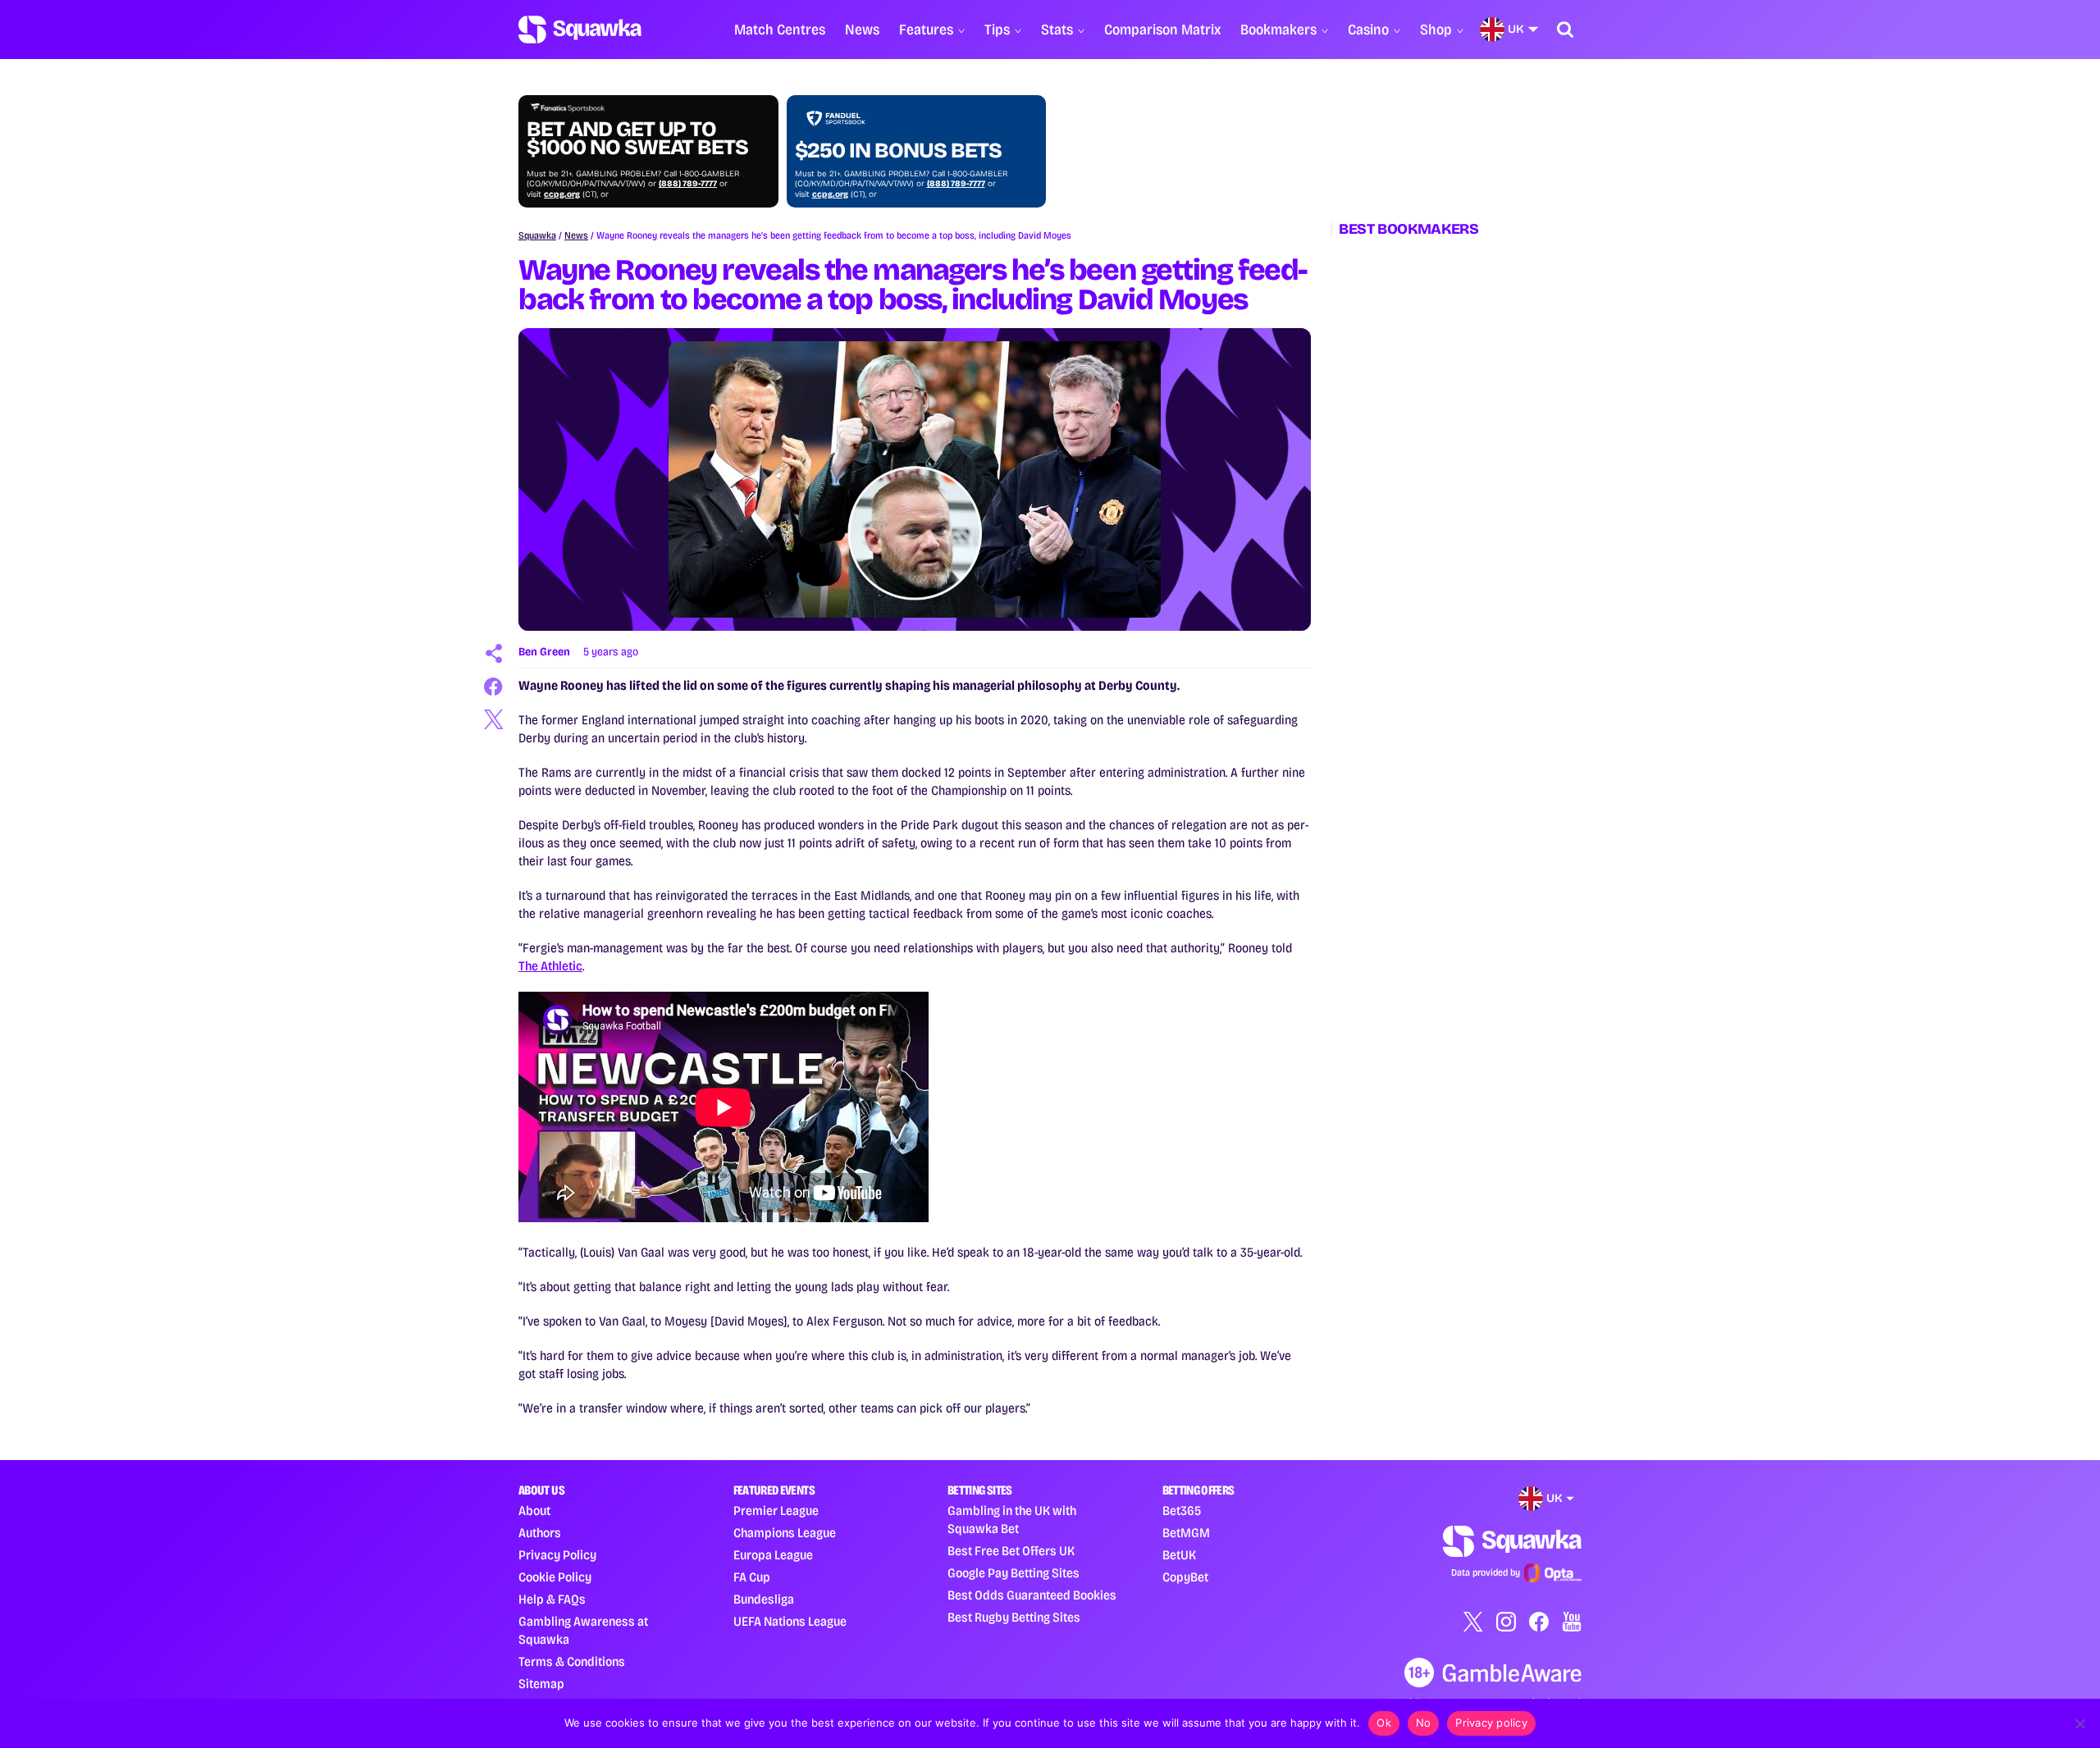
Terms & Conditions (572, 1661)
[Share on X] (494, 719)
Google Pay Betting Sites (1013, 1573)
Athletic (562, 966)
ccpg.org (562, 194)
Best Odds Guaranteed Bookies (1032, 1595)
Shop (1436, 30)
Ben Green (544, 652)
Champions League (785, 1533)
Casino (1368, 30)
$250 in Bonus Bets (898, 151)
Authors (540, 1533)
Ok (1384, 1723)
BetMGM (1186, 1533)
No (1424, 1723)
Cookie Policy (555, 1577)
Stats (1057, 30)
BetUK (1179, 1555)
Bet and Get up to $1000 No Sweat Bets (637, 139)
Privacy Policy (557, 1555)
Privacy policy (1491, 1723)
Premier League (776, 1511)
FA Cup (752, 1577)
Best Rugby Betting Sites (1014, 1617)
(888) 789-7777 (688, 184)
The (530, 966)
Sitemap (541, 1684)
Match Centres (780, 30)
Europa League (773, 1555)
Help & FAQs (552, 1599)
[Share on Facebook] (494, 687)
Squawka (537, 235)
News (862, 30)
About (534, 1511)
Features (926, 30)
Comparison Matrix (1162, 30)
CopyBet (1185, 1577)
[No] (2079, 1723)
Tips (997, 30)
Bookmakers (1278, 30)
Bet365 (1182, 1511)
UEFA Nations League (790, 1621)
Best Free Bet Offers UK (1011, 1551)
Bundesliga (764, 1599)
